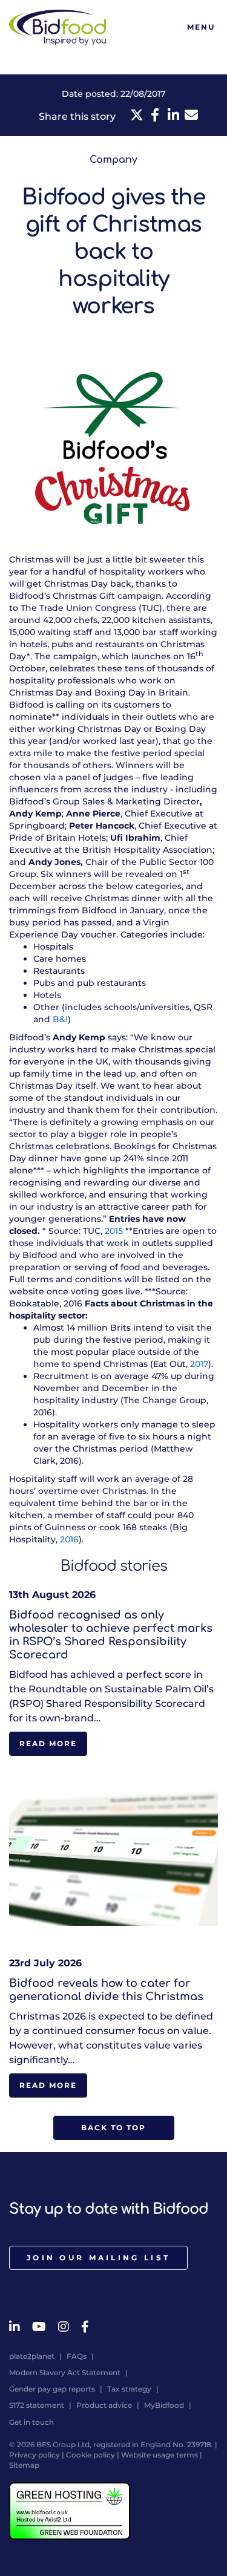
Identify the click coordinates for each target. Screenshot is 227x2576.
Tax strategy (129, 2389)
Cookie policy (90, 2455)
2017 (199, 1364)
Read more (48, 1743)
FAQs (77, 2356)
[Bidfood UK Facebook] (85, 2327)
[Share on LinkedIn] (173, 115)
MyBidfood (164, 2405)
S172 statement (37, 2405)
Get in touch (31, 2422)
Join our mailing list (98, 2258)
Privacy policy (35, 2455)
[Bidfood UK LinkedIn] (15, 2327)
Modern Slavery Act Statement (65, 2372)
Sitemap (24, 2465)
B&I (60, 1019)
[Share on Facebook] (155, 115)
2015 (114, 1231)
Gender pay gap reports (52, 2389)
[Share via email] (191, 115)
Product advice (104, 2405)
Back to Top (113, 2128)
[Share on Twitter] (137, 115)
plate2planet (32, 2356)
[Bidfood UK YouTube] (39, 2327)
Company (113, 160)
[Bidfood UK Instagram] (64, 2327)
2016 (69, 1539)
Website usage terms (160, 2455)
